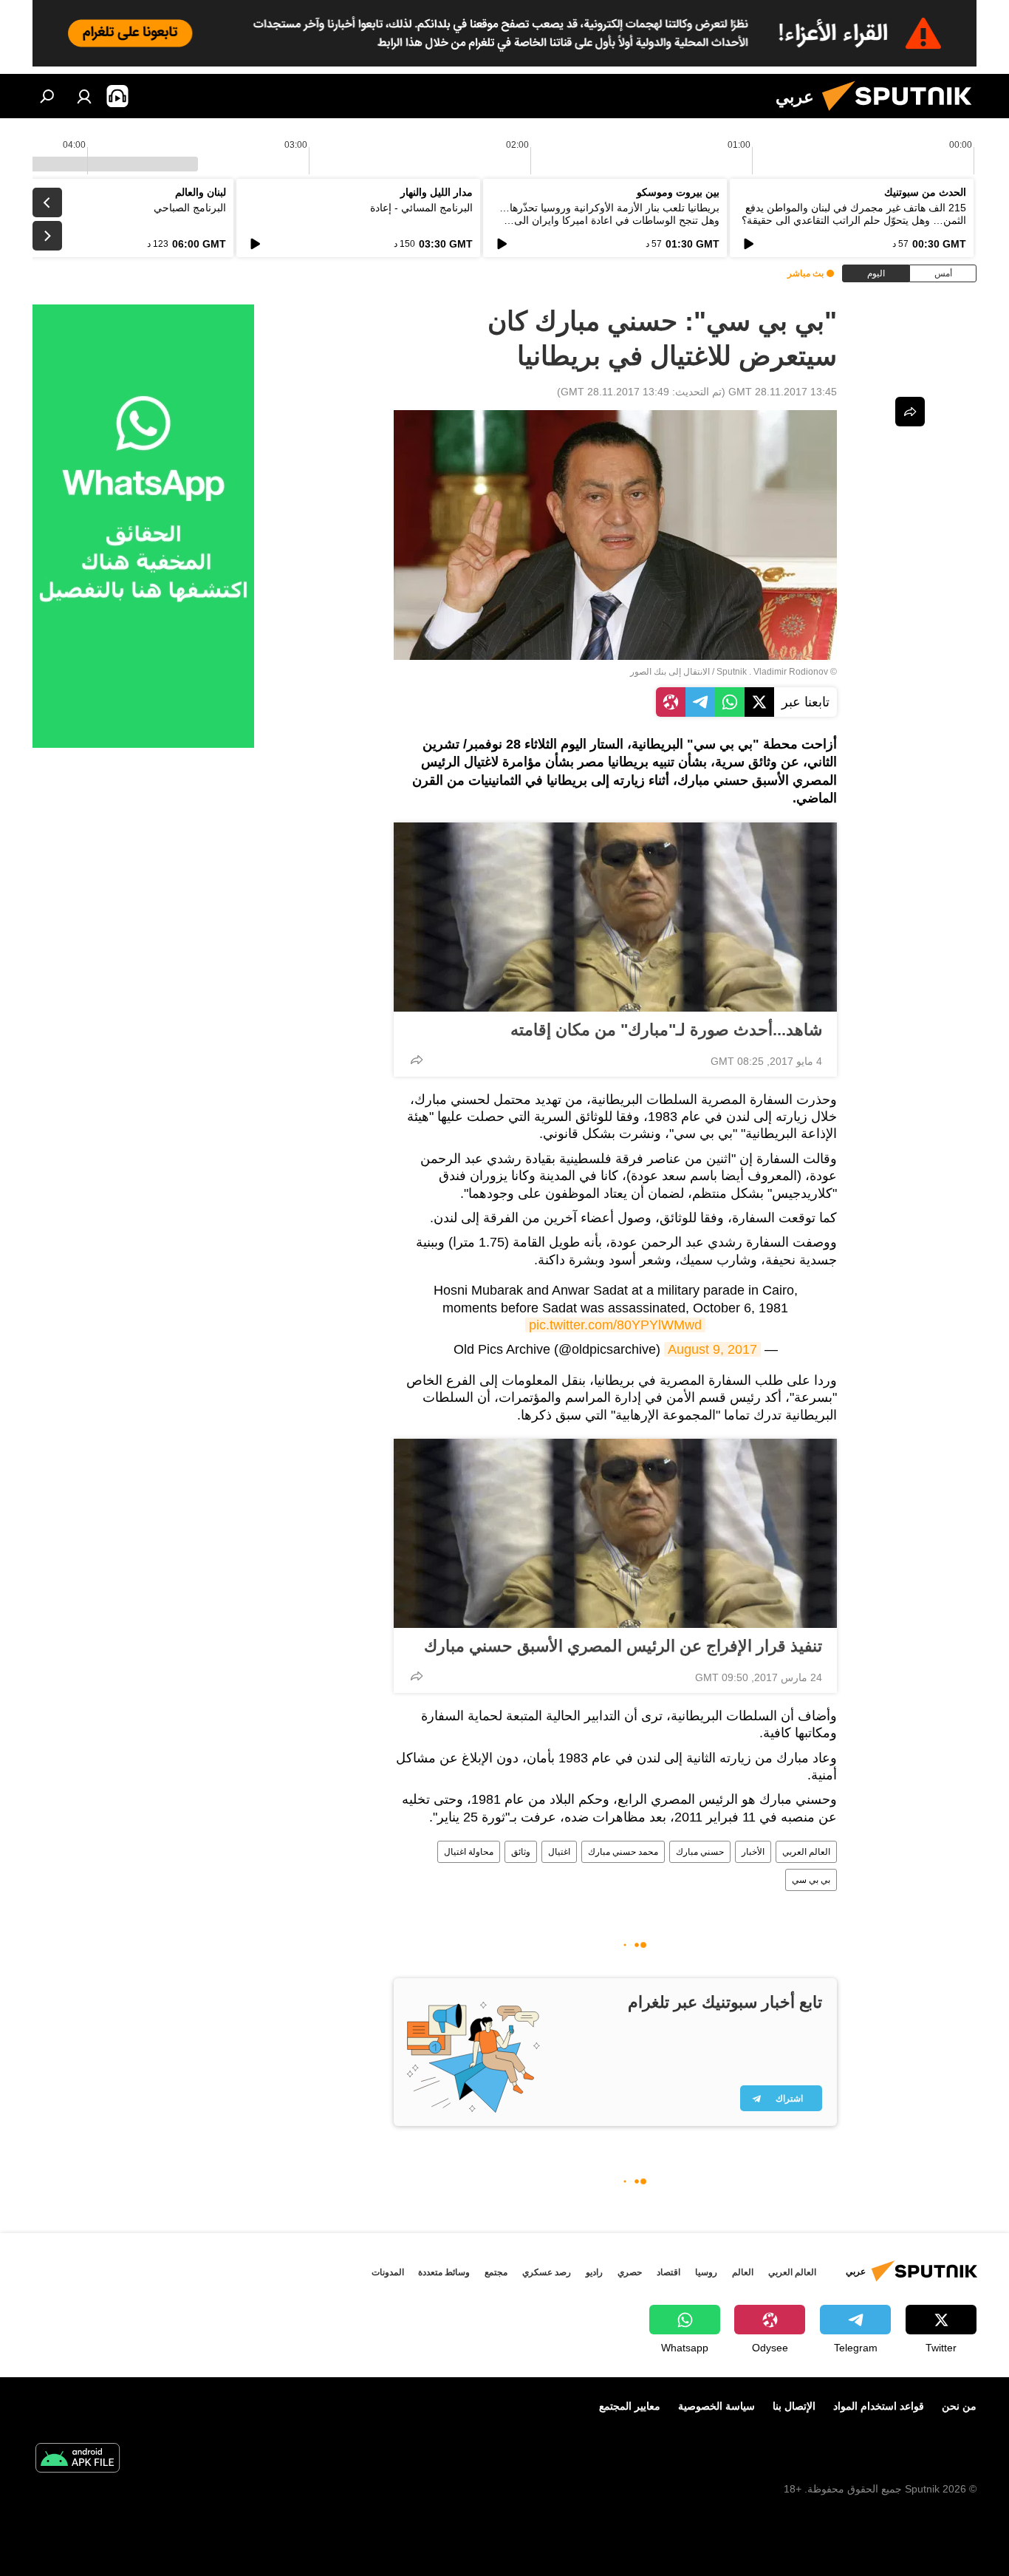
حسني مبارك (700, 1852)
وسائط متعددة (444, 2272)
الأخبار (753, 1852)
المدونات (388, 2272)
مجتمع (496, 2272)
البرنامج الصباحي (190, 208)
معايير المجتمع (630, 2406)
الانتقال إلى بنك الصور (670, 672)
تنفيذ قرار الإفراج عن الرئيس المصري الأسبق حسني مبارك (623, 1646)
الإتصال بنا (794, 2406)
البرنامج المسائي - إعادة (421, 208)
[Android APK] (78, 2460)
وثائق (521, 1852)
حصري (630, 2272)
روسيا (706, 2272)
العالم (743, 2272)
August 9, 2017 (712, 1349)
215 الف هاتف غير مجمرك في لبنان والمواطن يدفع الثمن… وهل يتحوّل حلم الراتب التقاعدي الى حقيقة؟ (854, 214)
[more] (417, 1060)
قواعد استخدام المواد (879, 2406)
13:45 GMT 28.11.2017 (783, 392)
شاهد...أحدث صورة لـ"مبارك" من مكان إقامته (666, 1030)
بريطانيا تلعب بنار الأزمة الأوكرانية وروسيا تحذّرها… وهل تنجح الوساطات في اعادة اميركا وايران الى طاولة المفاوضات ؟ (609, 220)
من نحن (959, 2406)
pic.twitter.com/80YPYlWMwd (615, 1325)
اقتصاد (668, 2272)
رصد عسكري (547, 2272)
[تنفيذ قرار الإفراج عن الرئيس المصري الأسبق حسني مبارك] (615, 1533)
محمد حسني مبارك (623, 1852)
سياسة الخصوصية (716, 2406)
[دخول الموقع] (84, 96)
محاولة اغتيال (469, 1852)
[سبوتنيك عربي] (903, 115)
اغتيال (559, 1852)
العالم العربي (806, 1852)
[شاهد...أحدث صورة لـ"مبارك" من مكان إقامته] (615, 917)
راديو (594, 2272)
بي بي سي (811, 1880)
